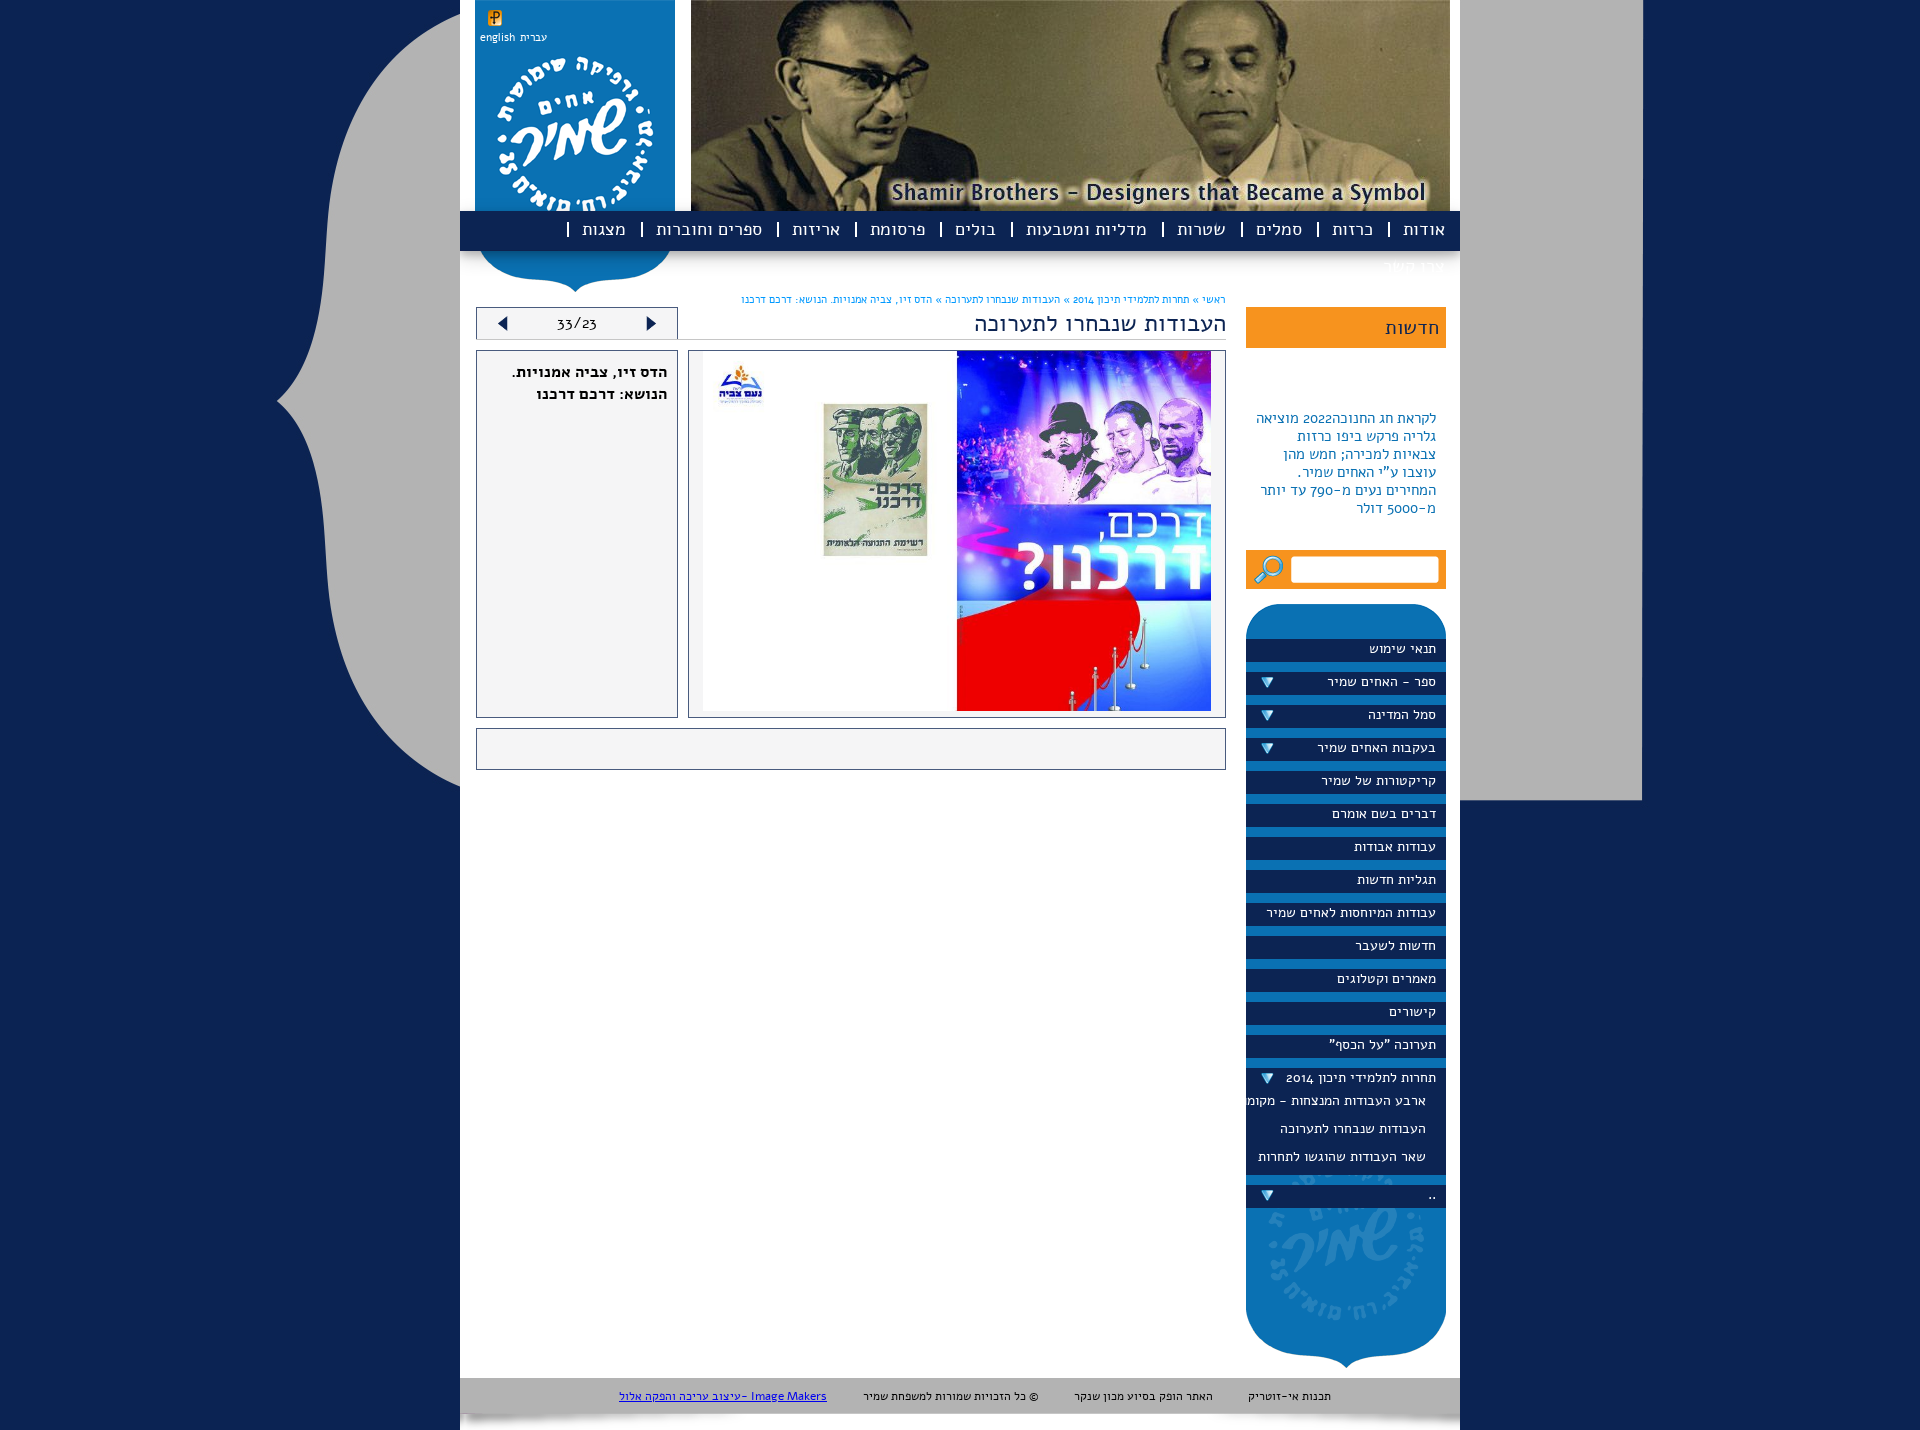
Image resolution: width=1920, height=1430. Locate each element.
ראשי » (1208, 299)
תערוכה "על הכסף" (1382, 1044)
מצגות (604, 229)
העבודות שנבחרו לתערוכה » (996, 299)
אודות (1424, 229)
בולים (975, 229)
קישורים (1412, 1011)
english (497, 37)
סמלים (1279, 229)
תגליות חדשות (1396, 879)
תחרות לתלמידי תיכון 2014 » (1124, 299)
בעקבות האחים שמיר (1376, 747)
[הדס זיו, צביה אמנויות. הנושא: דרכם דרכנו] (957, 706)
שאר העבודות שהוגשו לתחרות (1342, 1156)
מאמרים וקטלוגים (1386, 978)
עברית (533, 37)
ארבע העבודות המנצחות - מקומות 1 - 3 (1341, 1100)
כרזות (1352, 229)
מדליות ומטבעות (1086, 229)
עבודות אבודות (1395, 846)
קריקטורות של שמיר (1378, 780)
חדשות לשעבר (1395, 945)
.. (1432, 1194)
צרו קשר (1414, 266)
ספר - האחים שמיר (1381, 681)
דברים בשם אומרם (1384, 813)
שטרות (1201, 229)
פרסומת (897, 229)
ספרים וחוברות (709, 229)
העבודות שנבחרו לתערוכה (1353, 1128)
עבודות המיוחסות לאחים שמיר (1351, 912)
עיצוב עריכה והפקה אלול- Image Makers (723, 1396)
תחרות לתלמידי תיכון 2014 (1361, 1077)
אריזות (816, 229)
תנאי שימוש (1402, 648)
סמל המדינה (1402, 714)
